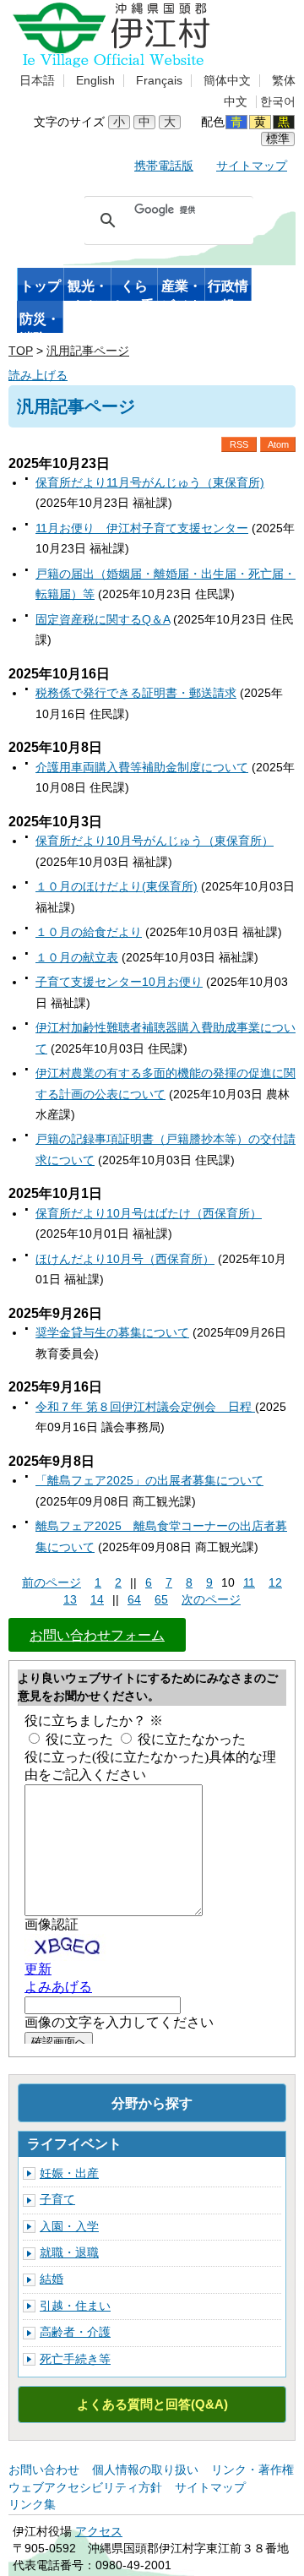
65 (161, 1600)
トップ (41, 286)
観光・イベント (88, 290)
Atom (278, 444)
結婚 (52, 2279)
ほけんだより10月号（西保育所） (125, 1259)
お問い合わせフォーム (97, 1635)
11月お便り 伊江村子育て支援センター (142, 528)
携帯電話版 (164, 166)
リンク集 (32, 2505)
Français (159, 81)
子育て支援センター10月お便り (119, 982)
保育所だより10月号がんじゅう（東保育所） (155, 841)
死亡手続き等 (75, 2359)
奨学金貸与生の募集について (112, 1333)
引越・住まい (75, 2306)
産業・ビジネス (182, 290)
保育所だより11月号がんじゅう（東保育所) (150, 483)
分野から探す (152, 2103)
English (95, 81)
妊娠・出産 (69, 2173)
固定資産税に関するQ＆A (103, 620)
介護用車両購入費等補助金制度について (142, 768)
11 (249, 1583)
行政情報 (228, 290)
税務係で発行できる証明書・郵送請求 (136, 693)
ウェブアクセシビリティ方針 (85, 2488)
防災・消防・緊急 (40, 323)
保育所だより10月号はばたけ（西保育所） (149, 1214)
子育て (57, 2200)
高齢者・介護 (75, 2332)
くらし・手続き (134, 290)
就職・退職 (69, 2253)
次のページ (211, 1600)
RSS (239, 444)
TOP (21, 351)
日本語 (37, 81)
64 (134, 1600)
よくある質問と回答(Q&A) (152, 2404)
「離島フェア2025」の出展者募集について (149, 1481)
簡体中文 (227, 81)
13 (70, 1600)
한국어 (278, 102)
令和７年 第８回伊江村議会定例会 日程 (145, 1407)
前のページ (52, 1583)
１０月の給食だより (89, 932)
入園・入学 (69, 2227)
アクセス (99, 2532)
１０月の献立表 (77, 958)
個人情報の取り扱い (145, 2470)
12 (275, 1583)
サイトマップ (252, 166)
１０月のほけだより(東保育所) (117, 887)
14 (97, 1600)
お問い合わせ (44, 2470)
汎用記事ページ (88, 351)
